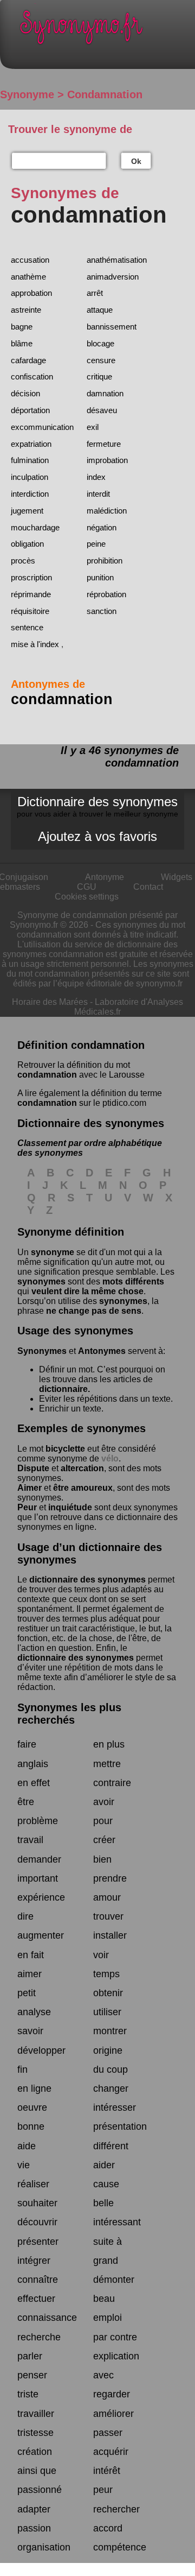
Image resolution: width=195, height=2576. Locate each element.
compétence (120, 2547)
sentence (27, 627)
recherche (39, 2337)
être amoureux (83, 1488)
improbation (107, 460)
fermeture (104, 444)
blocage (100, 343)
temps (106, 1974)
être (26, 1802)
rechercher (116, 2509)
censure (101, 360)
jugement (27, 511)
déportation (30, 410)
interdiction (30, 494)
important (38, 1878)
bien (102, 1859)
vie (24, 2165)
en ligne (34, 2088)
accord (108, 2528)
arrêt (95, 293)
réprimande (31, 594)
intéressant (117, 2222)
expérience (41, 1897)
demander (39, 1859)
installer (110, 1935)
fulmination (30, 460)
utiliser (107, 2012)
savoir (30, 2031)
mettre (107, 1764)
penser (32, 2375)
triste (28, 2394)
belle (103, 2203)
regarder (112, 2394)
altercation (82, 1468)
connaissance (47, 2318)
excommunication (42, 427)
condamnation (47, 1075)
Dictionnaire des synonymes (97, 806)
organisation (44, 2547)
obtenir (108, 1993)
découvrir (37, 2222)
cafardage (28, 360)
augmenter (41, 1935)
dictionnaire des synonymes (87, 1580)
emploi (108, 2318)
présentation (120, 2126)
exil (93, 427)
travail (30, 1840)
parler (30, 2356)
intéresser (115, 2107)
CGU (87, 887)
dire (25, 1916)
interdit (98, 494)
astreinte (26, 310)
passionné (40, 2490)
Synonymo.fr (106, 30)
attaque (100, 310)
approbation (31, 293)
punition (100, 577)
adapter (34, 2509)
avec (103, 2375)
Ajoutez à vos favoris (97, 836)
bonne (31, 2126)
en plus (109, 1744)
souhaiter (37, 2203)
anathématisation (117, 260)
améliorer (113, 2414)
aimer (30, 1974)
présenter (38, 2242)
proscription (31, 577)
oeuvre (32, 2107)
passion (34, 2528)
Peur (27, 1507)
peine (96, 544)
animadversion (113, 277)
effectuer (36, 2299)
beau (104, 2299)
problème (38, 1821)
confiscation (32, 376)
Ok (136, 161)
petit (27, 1993)
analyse (34, 2012)
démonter (114, 2280)
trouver (108, 1916)
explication (116, 2356)
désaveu (102, 410)
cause (106, 2184)
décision (25, 393)
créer (104, 1840)
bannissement (112, 327)
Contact (148, 887)
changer (111, 2088)
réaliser (33, 2184)
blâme (22, 343)
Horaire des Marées (50, 1002)
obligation (27, 544)
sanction (102, 611)
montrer (110, 2031)
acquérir (111, 2452)
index (96, 477)
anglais (33, 1764)
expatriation (31, 444)
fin (22, 2069)
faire (27, 1744)
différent (111, 2146)
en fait (31, 1955)
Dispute (33, 1468)
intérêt (107, 2471)
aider (104, 2165)
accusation (30, 260)
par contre (115, 2337)
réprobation (106, 594)
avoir (104, 1802)
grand (106, 2261)
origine (108, 2050)
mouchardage (35, 527)
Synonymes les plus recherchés (69, 1714)
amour (107, 1897)
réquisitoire (30, 611)
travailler (36, 2414)
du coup (110, 2069)
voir (101, 1955)
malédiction (107, 511)
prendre (110, 1878)
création (35, 2452)
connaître (38, 2280)
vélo (110, 1458)
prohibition (105, 561)
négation (102, 527)
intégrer (34, 2261)
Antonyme (105, 877)
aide (27, 2146)
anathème (28, 277)
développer (41, 2050)
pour (103, 1821)
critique (99, 376)
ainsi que (37, 2471)
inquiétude (70, 1507)
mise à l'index (35, 644)
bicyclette (65, 1449)
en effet (34, 1783)
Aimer (30, 1488)
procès (23, 561)
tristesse (35, 2433)
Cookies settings (87, 897)
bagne (22, 327)
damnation (105, 393)
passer (108, 2433)
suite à (108, 2242)
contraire (112, 1783)
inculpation (30, 477)
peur (103, 2490)
